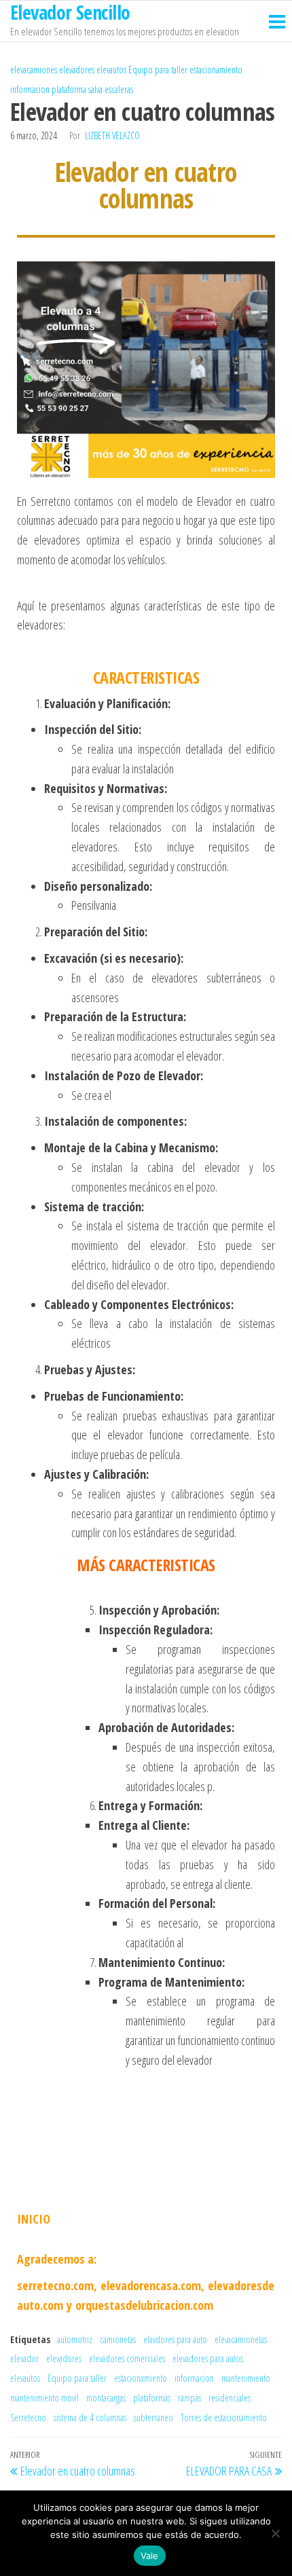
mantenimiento (246, 2378)
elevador (24, 2358)
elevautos (111, 70)
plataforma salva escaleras (92, 89)
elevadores (77, 70)
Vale (150, 2556)
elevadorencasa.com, (152, 2285)
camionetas (118, 2339)
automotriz (75, 2339)
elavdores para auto (175, 2339)
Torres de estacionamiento (224, 2417)
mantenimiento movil (44, 2398)
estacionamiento (216, 70)
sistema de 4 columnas (90, 2417)
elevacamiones (34, 70)
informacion (30, 89)
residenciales (230, 2398)
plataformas (152, 2398)
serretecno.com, (57, 2285)
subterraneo (153, 2417)
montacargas (106, 2398)
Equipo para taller (158, 70)
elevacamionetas (241, 2339)
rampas (189, 2398)
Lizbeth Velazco (112, 135)
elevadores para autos (208, 2358)
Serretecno (28, 2417)
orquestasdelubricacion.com (144, 2305)
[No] (275, 2533)
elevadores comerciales (127, 2358)
